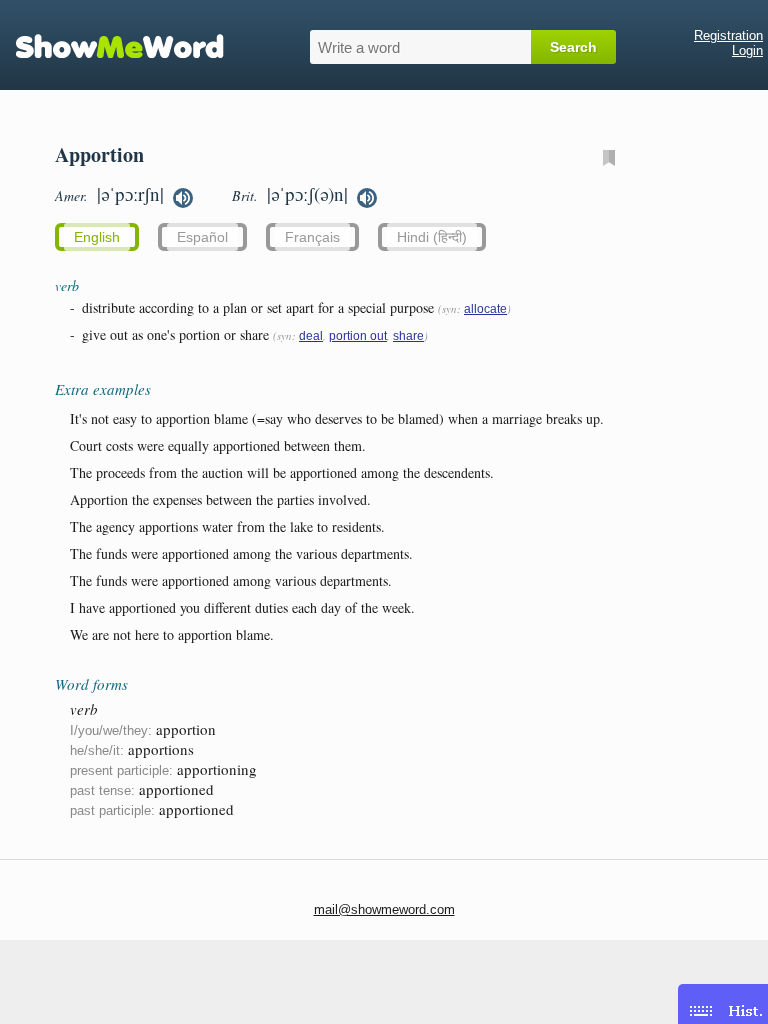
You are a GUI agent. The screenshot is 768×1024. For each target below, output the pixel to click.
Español (202, 237)
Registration (728, 35)
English (97, 237)
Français (312, 237)
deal (311, 336)
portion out (358, 336)
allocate (485, 309)
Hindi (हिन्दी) (432, 237)
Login (747, 50)
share (408, 336)
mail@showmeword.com (384, 909)
